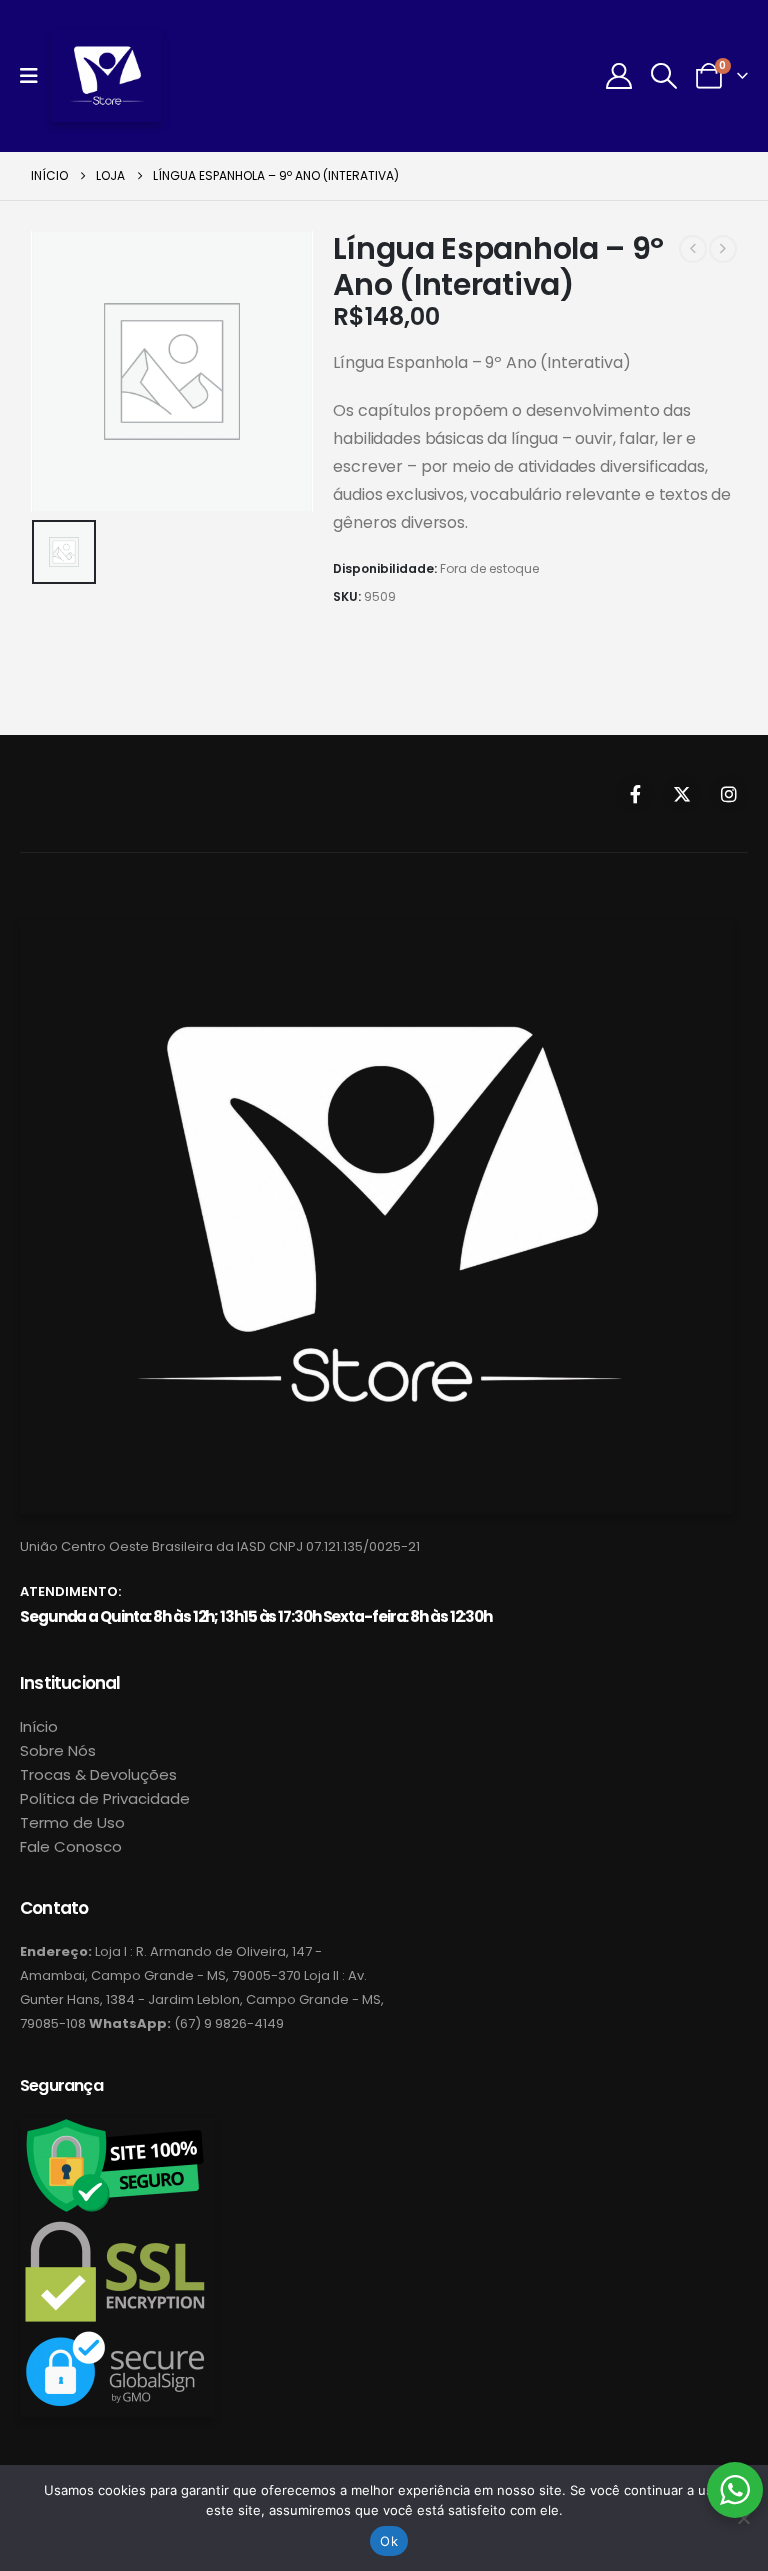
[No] (743, 2518)
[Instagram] (729, 794)
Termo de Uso (72, 1822)
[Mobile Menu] (35, 76)
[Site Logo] (106, 76)
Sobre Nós (58, 1750)
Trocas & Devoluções (98, 1774)
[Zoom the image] (376, 931)
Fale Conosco (71, 1846)
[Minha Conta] (618, 76)
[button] (664, 76)
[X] (682, 794)
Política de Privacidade (105, 1798)
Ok (389, 2541)
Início (39, 1726)
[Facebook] (635, 794)
